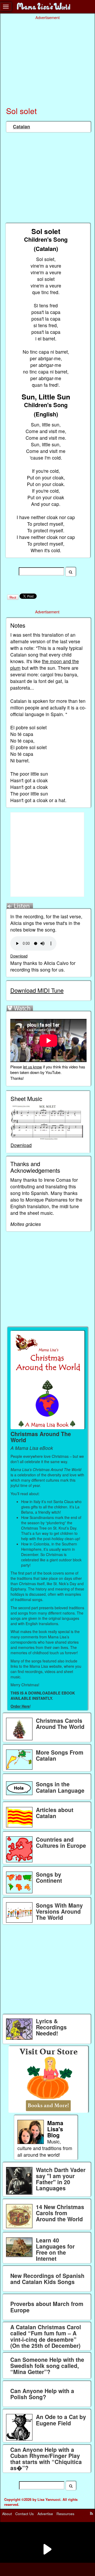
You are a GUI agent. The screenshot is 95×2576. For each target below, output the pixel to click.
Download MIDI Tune (37, 990)
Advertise (45, 2514)
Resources (65, 2514)
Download (19, 956)
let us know (32, 1067)
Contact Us (25, 2514)
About (7, 2514)
